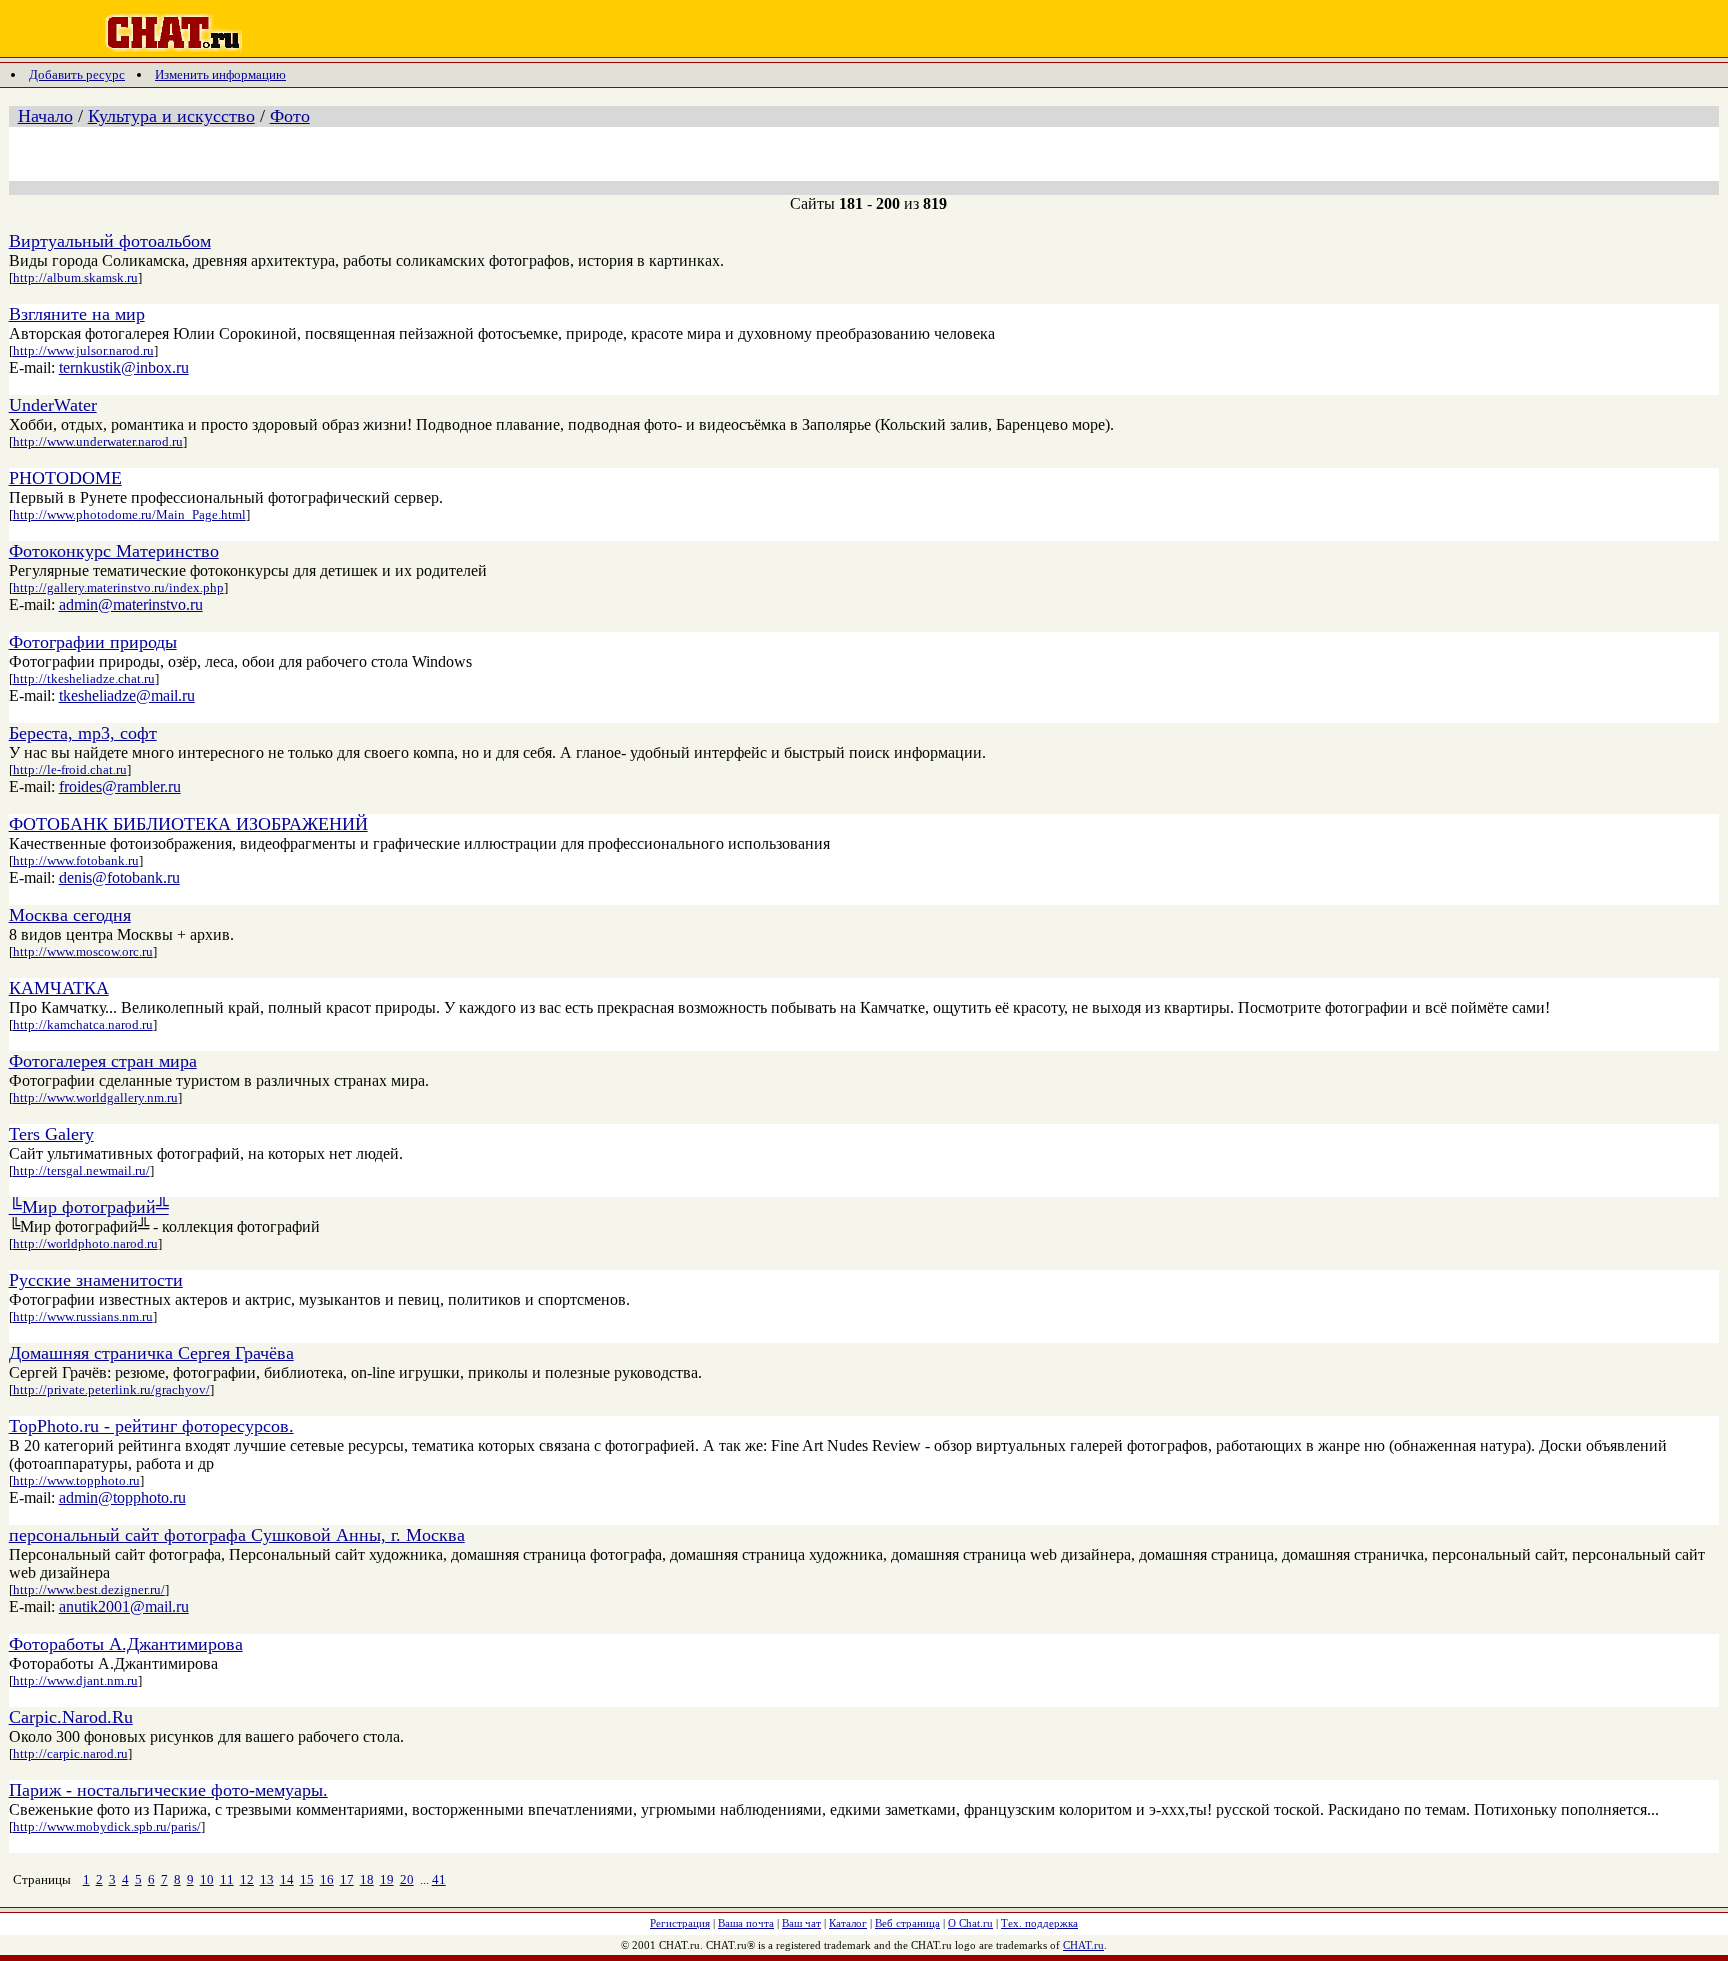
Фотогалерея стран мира (103, 1061)
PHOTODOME (65, 478)
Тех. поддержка (1039, 1923)
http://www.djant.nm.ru (75, 1680)
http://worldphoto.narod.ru (85, 1243)
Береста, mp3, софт (83, 733)
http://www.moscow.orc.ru (83, 951)
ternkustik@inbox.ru (124, 367)
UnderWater (53, 405)
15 (307, 1879)
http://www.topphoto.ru (76, 1480)
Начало (45, 116)
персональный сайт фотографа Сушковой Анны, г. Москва (237, 1535)
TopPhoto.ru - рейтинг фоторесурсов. (151, 1426)
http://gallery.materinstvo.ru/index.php (118, 587)
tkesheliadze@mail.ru (127, 695)
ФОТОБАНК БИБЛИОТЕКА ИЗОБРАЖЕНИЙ (188, 824)
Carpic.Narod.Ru (71, 1717)
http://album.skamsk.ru (75, 277)
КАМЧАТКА (59, 988)
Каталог (848, 1923)
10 (207, 1879)
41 (439, 1879)
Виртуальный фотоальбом (110, 241)
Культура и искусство (171, 116)
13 (267, 1879)
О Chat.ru (970, 1923)
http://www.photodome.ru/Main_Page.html (129, 514)
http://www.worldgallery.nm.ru (95, 1097)
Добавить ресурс (77, 74)
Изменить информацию (220, 74)
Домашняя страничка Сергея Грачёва (151, 1353)
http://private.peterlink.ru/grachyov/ (111, 1389)
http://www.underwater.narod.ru (98, 441)
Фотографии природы (93, 642)
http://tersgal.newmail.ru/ (81, 1170)
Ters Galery (51, 1134)
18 (367, 1879)
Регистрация (680, 1923)
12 (247, 1879)
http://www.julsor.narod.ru (83, 350)
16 (327, 1879)
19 (387, 1879)
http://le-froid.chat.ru (70, 769)
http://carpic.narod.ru (70, 1753)
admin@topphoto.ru (122, 1497)
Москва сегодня (70, 915)
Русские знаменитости (96, 1280)
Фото (290, 116)
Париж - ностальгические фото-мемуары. (168, 1790)
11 (227, 1879)
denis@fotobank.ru (119, 877)
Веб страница (907, 1923)
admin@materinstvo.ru (131, 604)
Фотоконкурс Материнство (114, 551)
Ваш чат (801, 1923)
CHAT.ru (1083, 1945)
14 (287, 1879)
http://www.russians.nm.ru (83, 1316)
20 (407, 1879)
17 (347, 1879)
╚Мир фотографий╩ (89, 1207)
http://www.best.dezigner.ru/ (89, 1589)
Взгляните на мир (77, 314)
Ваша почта (746, 1923)
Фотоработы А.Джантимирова (126, 1644)
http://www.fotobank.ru (76, 860)
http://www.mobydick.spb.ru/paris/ (107, 1826)
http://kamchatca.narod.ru (83, 1024)
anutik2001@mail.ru (124, 1606)
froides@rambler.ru (120, 786)
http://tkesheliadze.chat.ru (84, 678)
